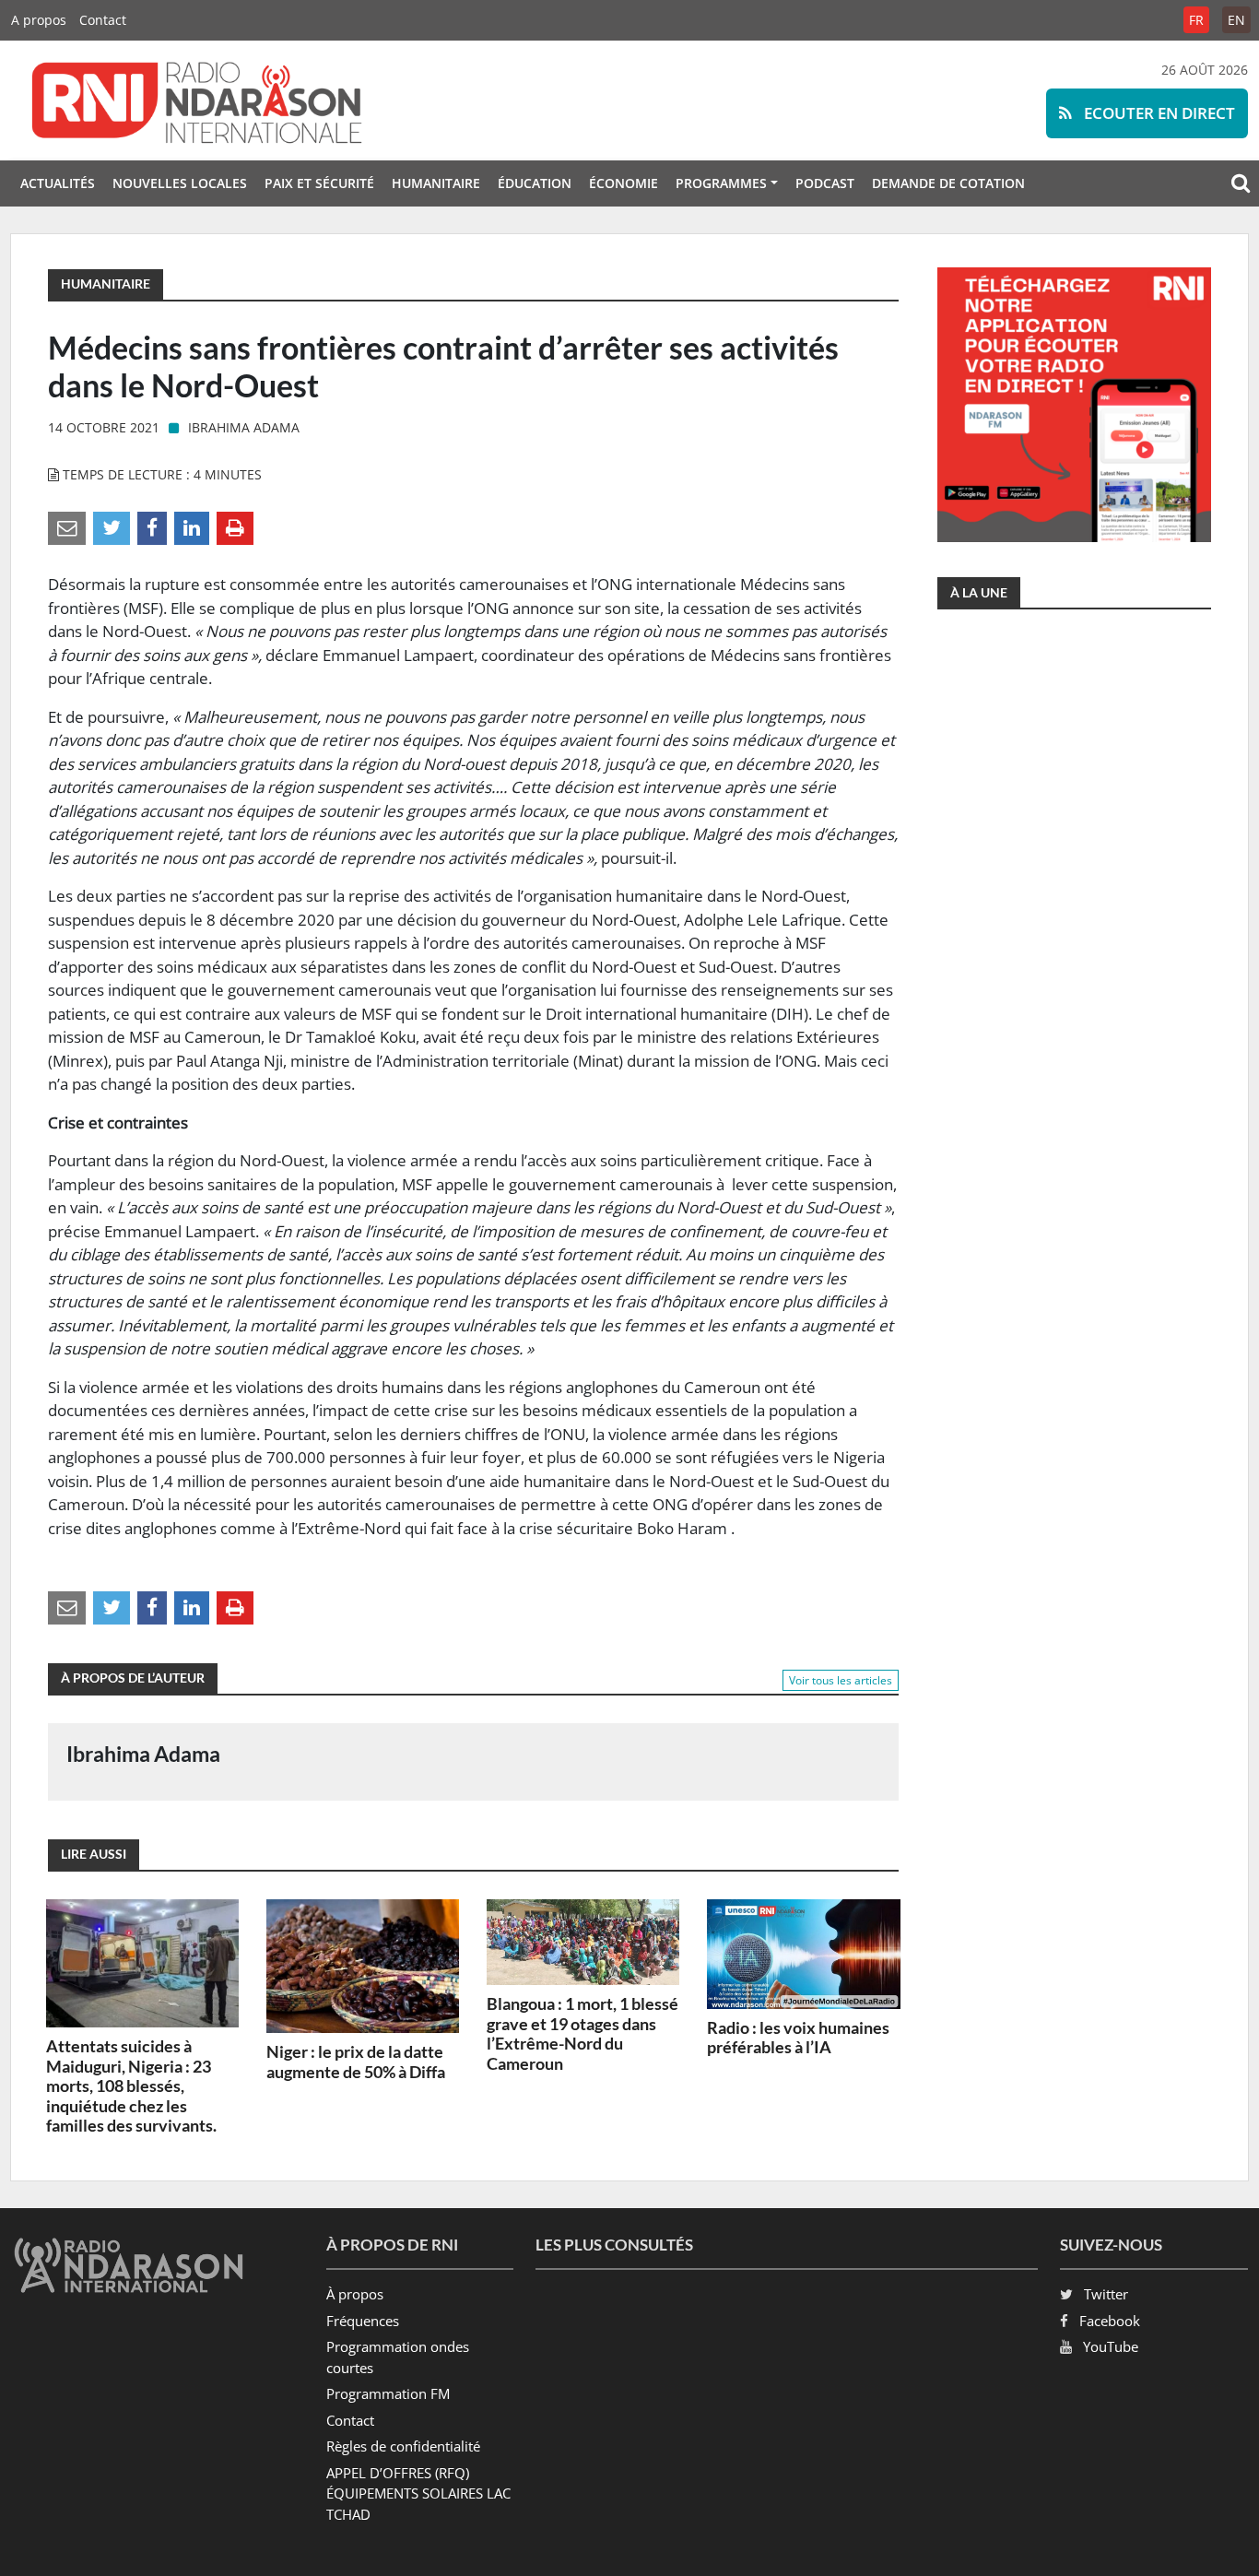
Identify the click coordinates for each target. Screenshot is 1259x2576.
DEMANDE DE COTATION (948, 183)
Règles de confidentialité (403, 2446)
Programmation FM (388, 2393)
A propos (39, 20)
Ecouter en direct (1158, 113)
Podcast (825, 183)
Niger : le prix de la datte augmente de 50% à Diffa (356, 2062)
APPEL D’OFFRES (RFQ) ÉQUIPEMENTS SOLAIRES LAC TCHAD (418, 2493)
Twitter (1106, 2294)
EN (1236, 20)
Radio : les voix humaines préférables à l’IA (798, 2038)
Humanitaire (436, 183)
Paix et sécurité (319, 183)
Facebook (1110, 2321)
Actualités (58, 183)
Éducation (535, 183)
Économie (624, 183)
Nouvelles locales (180, 183)
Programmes (721, 183)
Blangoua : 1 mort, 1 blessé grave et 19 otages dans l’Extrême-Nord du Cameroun (582, 2033)
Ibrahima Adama (244, 427)
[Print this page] (235, 527)
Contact (103, 20)
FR (1196, 20)
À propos (355, 2294)
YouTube (1111, 2346)
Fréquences (363, 2321)
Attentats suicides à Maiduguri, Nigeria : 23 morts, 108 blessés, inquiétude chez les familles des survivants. (131, 2086)
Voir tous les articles (841, 1680)
